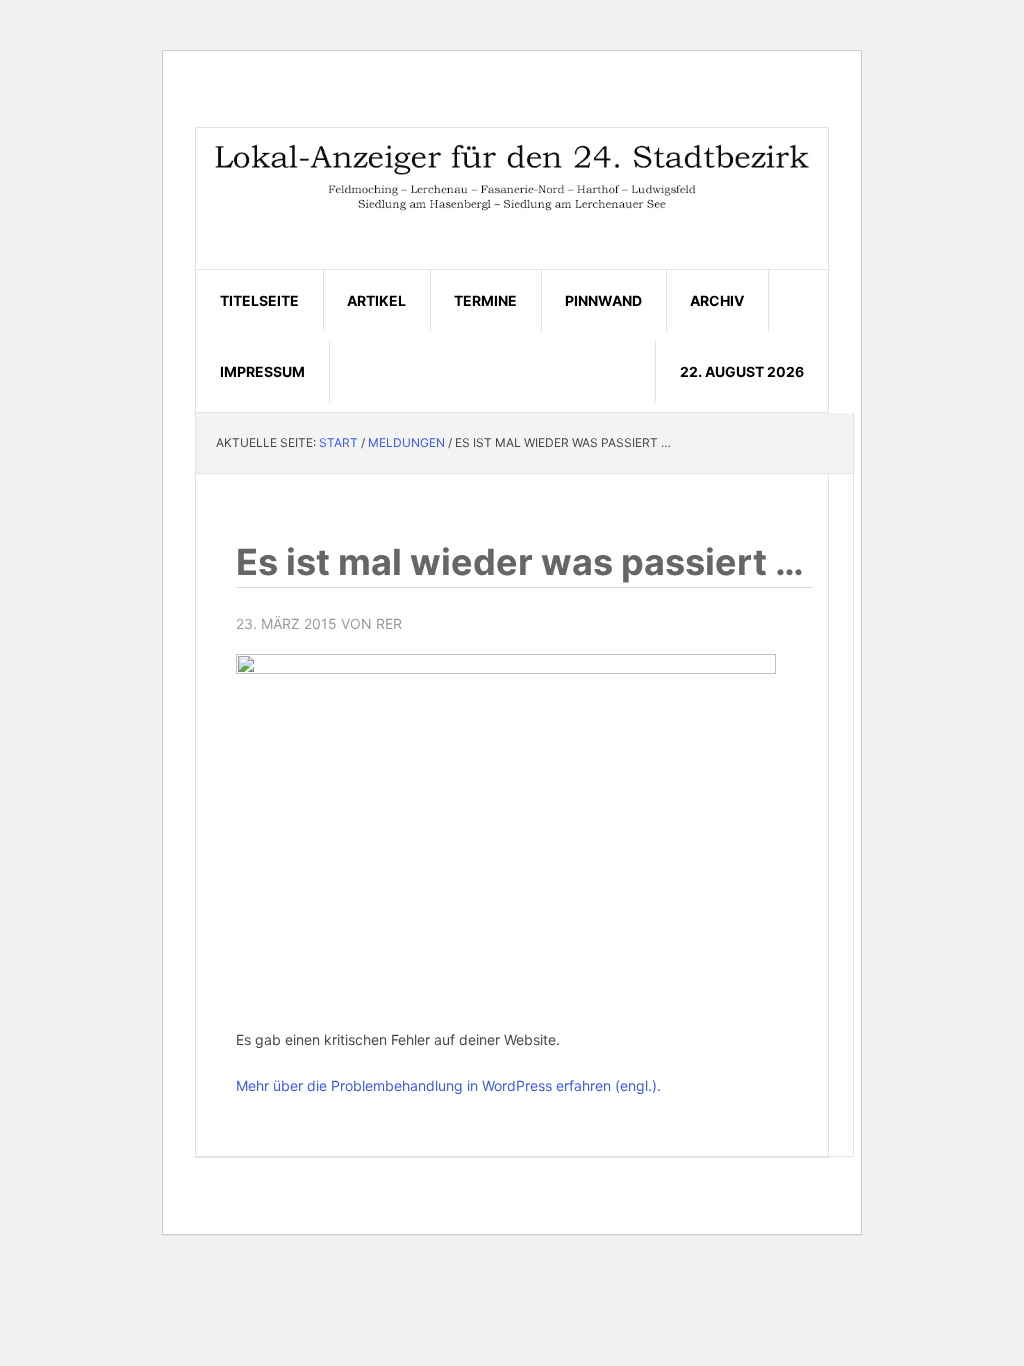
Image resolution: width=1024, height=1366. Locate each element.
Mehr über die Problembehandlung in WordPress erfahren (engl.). (448, 1085)
